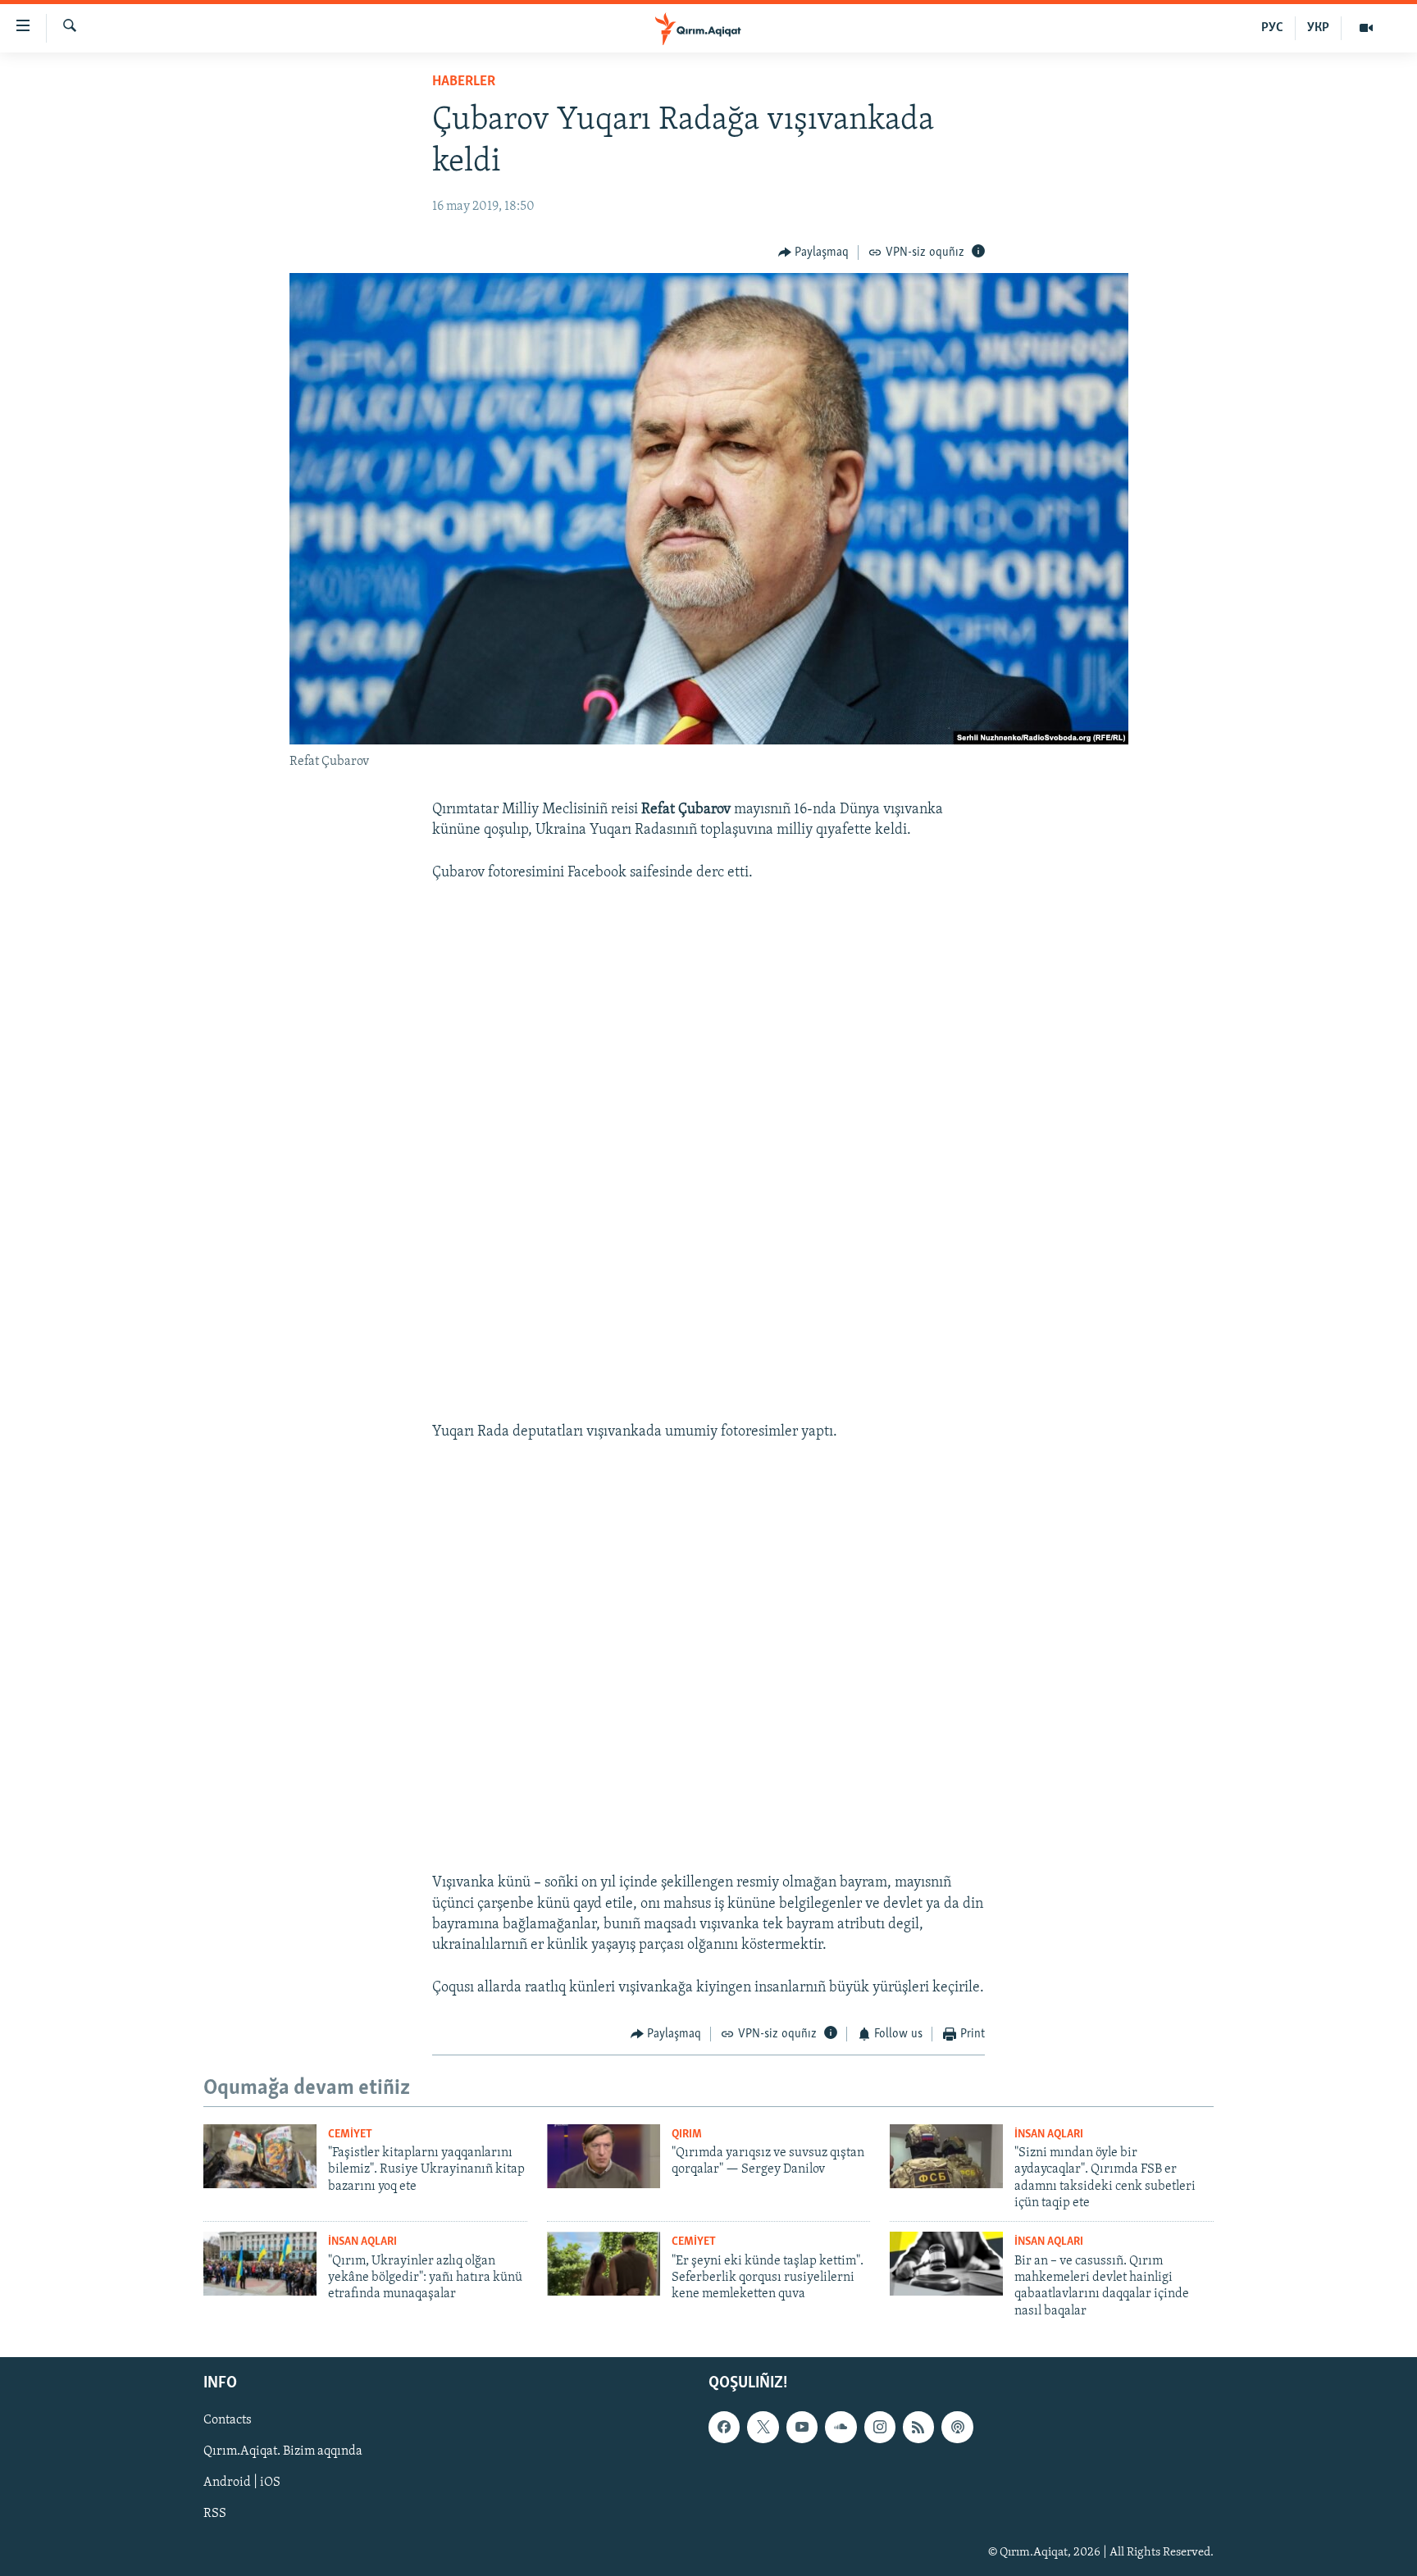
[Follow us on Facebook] (724, 2428)
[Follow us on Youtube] (802, 2428)
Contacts (228, 2421)
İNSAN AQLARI (1049, 2135)
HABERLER (464, 82)
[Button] (814, 253)
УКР (1318, 28)
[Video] (1366, 28)
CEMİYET (350, 2135)
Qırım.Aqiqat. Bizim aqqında (283, 2452)
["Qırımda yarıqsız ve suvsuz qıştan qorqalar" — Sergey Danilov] (604, 2156)
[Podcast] (957, 2428)
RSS (215, 2515)
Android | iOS (242, 2483)
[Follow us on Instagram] (880, 2428)
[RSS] (918, 2428)
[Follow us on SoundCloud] (841, 2428)
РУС (1272, 28)
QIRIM (687, 2135)
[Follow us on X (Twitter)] (763, 2428)
